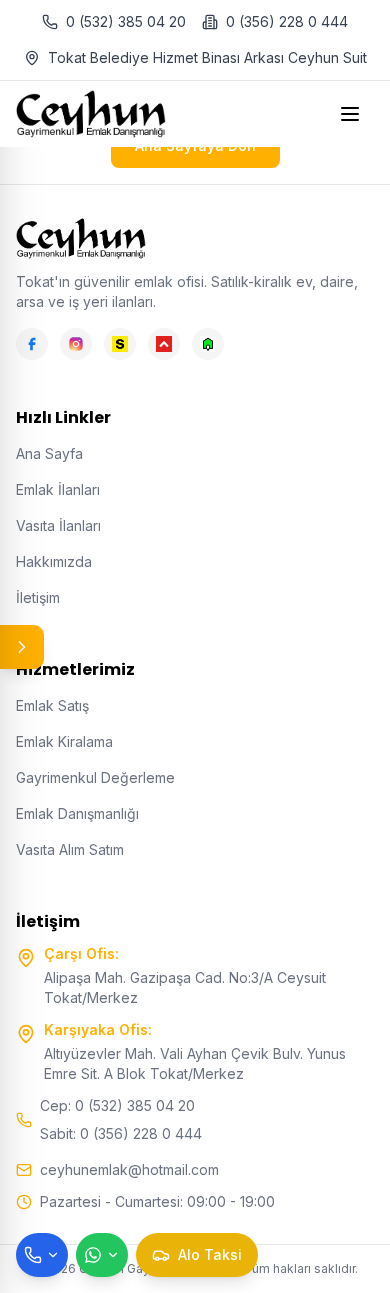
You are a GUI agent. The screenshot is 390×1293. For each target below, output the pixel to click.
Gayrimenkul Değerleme (95, 777)
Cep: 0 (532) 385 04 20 (117, 1105)
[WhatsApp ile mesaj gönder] (102, 1255)
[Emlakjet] (208, 344)
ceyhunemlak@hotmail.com (129, 1169)
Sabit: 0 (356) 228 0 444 (121, 1133)
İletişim (38, 597)
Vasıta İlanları (58, 525)
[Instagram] (76, 344)
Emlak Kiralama (64, 741)
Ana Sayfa (49, 453)
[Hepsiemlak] (164, 344)
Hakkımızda (54, 561)
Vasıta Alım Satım (70, 849)
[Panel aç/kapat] (22, 647)
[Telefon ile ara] (42, 1255)
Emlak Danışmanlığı (77, 813)
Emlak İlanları (58, 489)
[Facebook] (32, 344)
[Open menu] (352, 114)
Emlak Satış (52, 705)
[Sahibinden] (120, 344)
